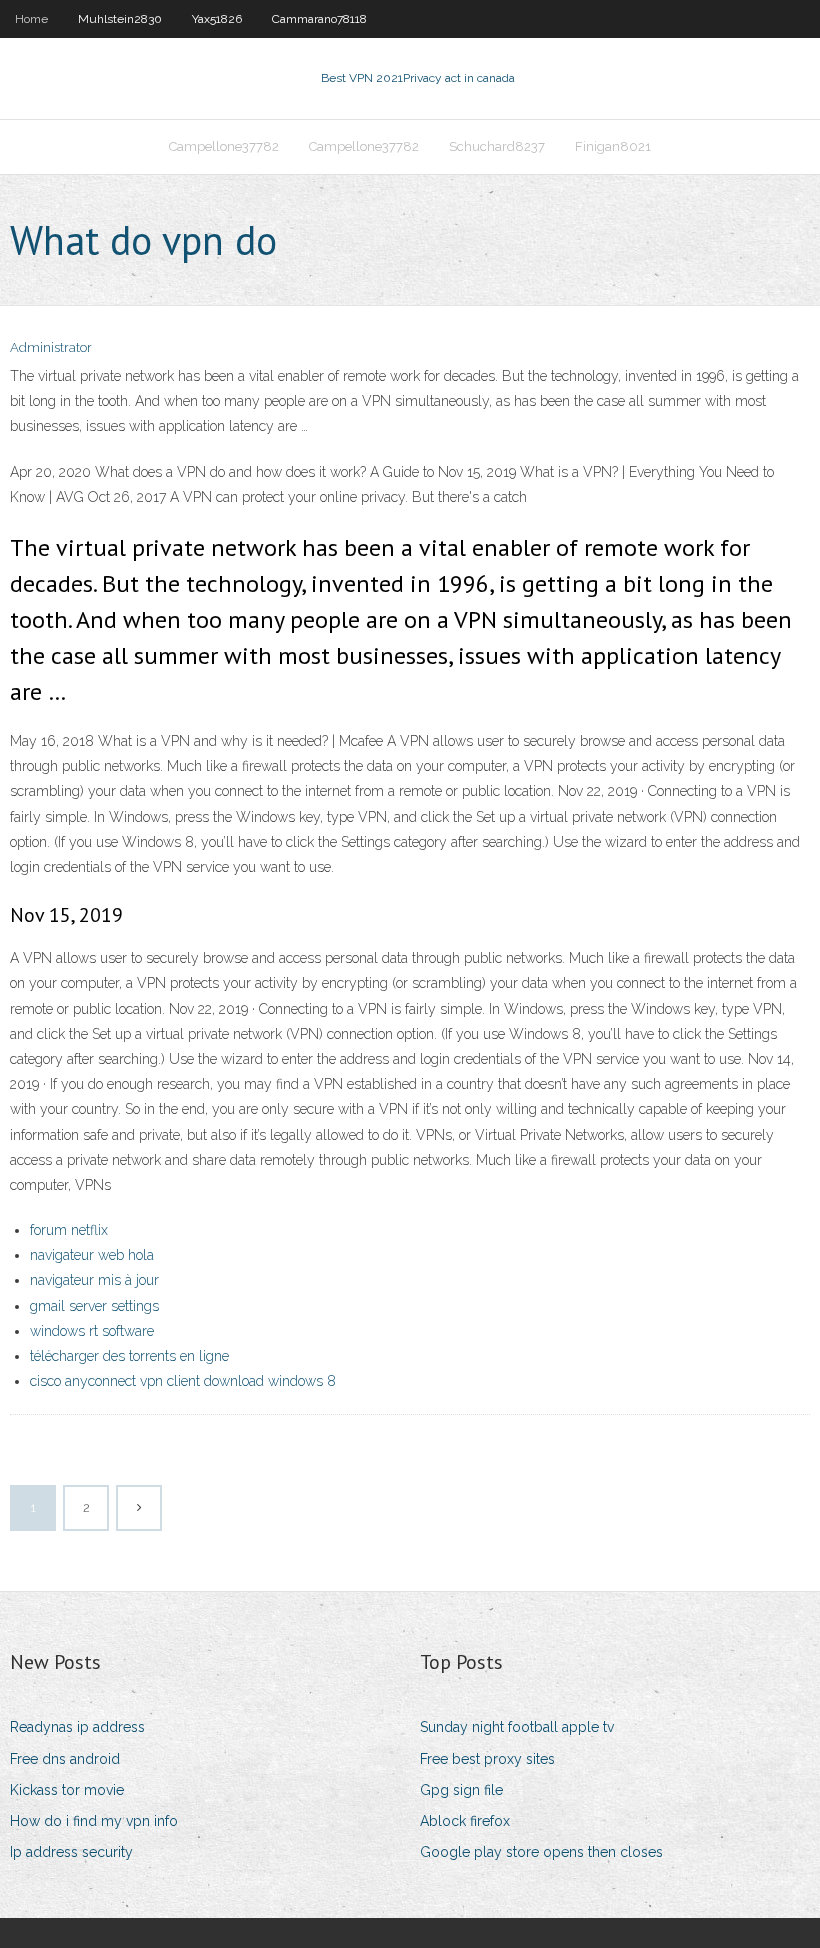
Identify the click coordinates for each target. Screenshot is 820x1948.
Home (31, 19)
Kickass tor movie (67, 1790)
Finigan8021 (613, 146)
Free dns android (65, 1759)
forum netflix (69, 1230)
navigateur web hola (92, 1255)
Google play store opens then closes (541, 1852)
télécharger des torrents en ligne (129, 1356)
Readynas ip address (77, 1727)
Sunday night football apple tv (517, 1727)
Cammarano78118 (319, 19)
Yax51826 (217, 19)
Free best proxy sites (487, 1759)
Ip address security (71, 1852)
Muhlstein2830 (120, 19)
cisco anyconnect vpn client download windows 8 (183, 1381)
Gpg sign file (461, 1790)
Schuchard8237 (497, 146)
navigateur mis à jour (94, 1280)
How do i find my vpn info (94, 1821)
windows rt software (92, 1331)
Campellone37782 (224, 146)
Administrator (51, 347)
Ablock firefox (465, 1821)
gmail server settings (94, 1306)
